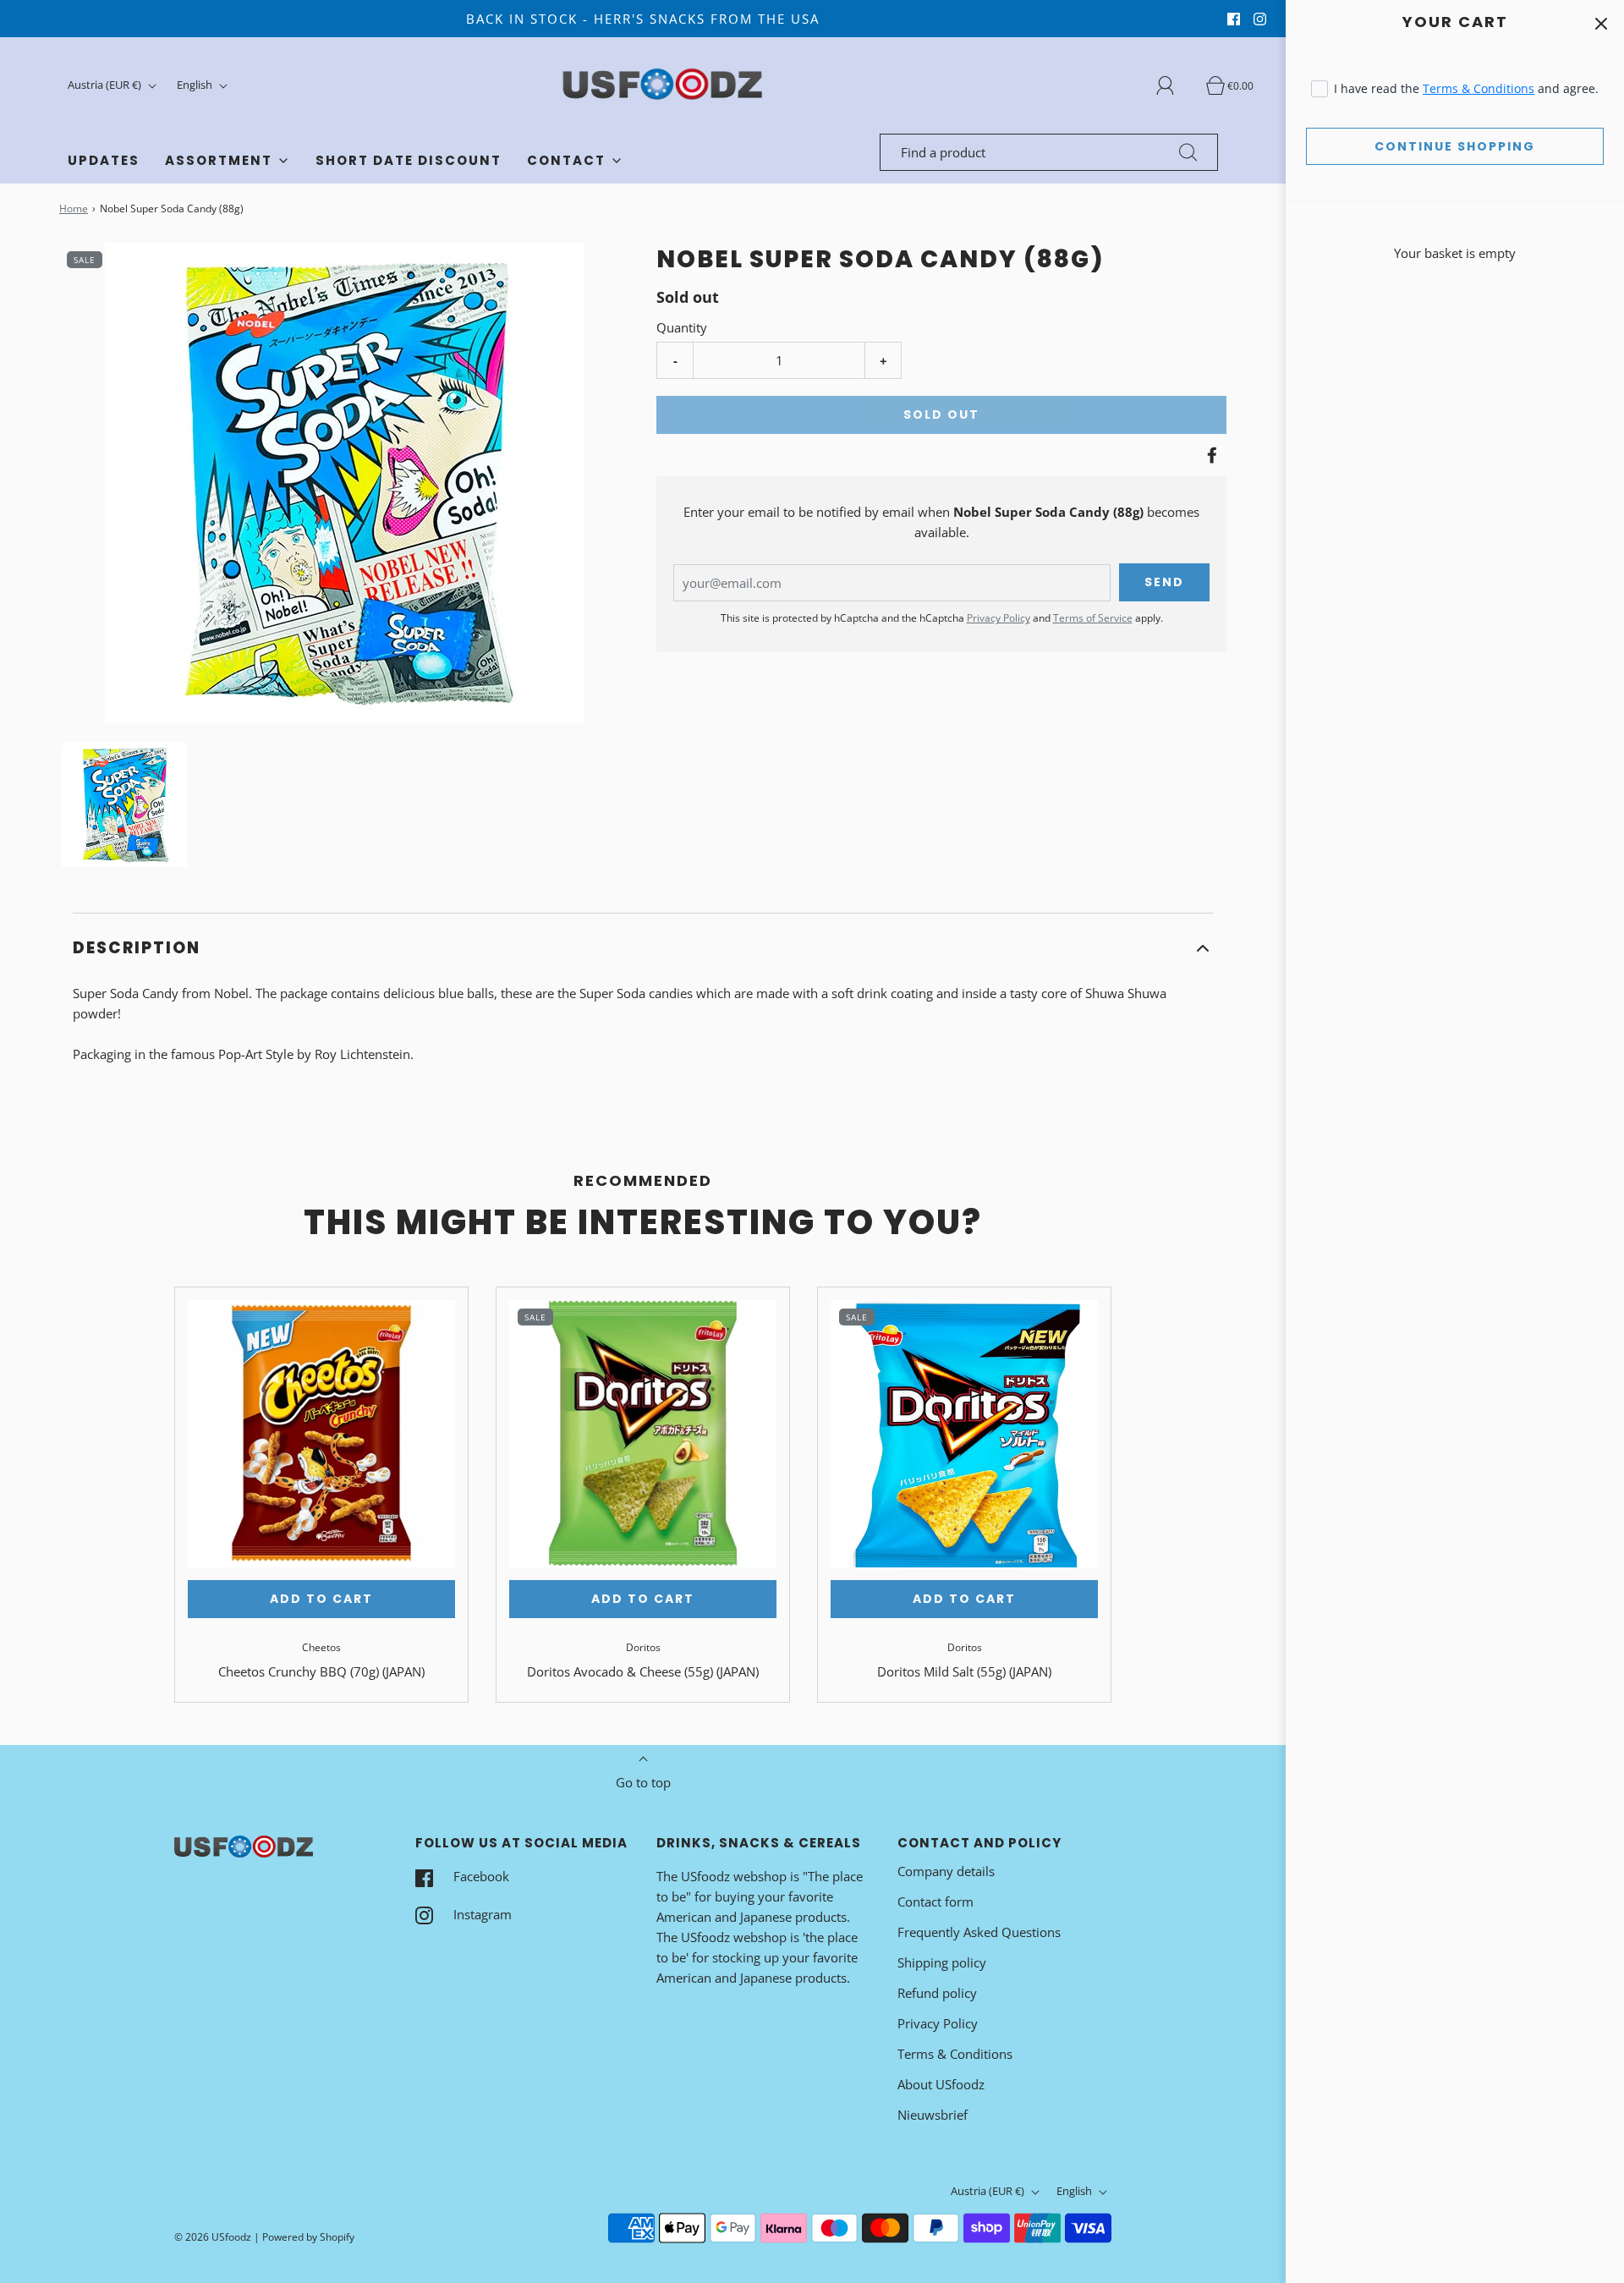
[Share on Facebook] (1210, 455)
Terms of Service (1093, 618)
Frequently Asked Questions (979, 1932)
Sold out (941, 414)
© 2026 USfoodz (213, 2237)
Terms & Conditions (1479, 88)
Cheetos (321, 1647)
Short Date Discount (409, 160)
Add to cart (321, 1599)
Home (74, 209)
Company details (946, 1871)
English (196, 85)
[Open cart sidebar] (1601, 23)
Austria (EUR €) (106, 85)
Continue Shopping (1455, 146)
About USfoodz (941, 2084)
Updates (104, 160)
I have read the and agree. (1466, 88)
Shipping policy (942, 1962)
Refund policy (937, 1993)
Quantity (682, 327)
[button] (124, 805)
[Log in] (1175, 85)
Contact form (935, 1902)
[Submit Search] (1188, 152)
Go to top (643, 1782)
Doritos (643, 1647)
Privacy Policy (999, 618)
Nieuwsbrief (933, 2115)
